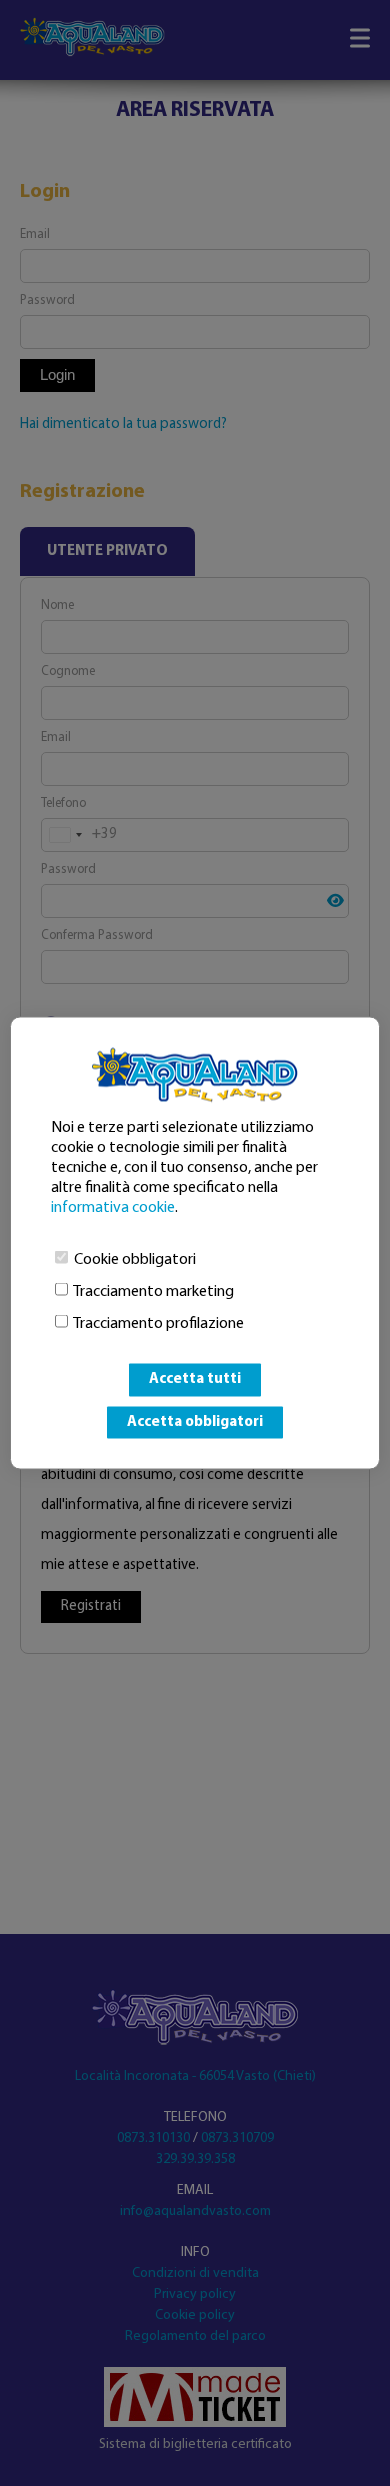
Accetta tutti (195, 1379)
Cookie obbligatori (135, 1260)
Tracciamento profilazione (158, 1324)
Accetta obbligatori (195, 1421)
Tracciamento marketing (153, 1292)
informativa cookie (113, 1208)
